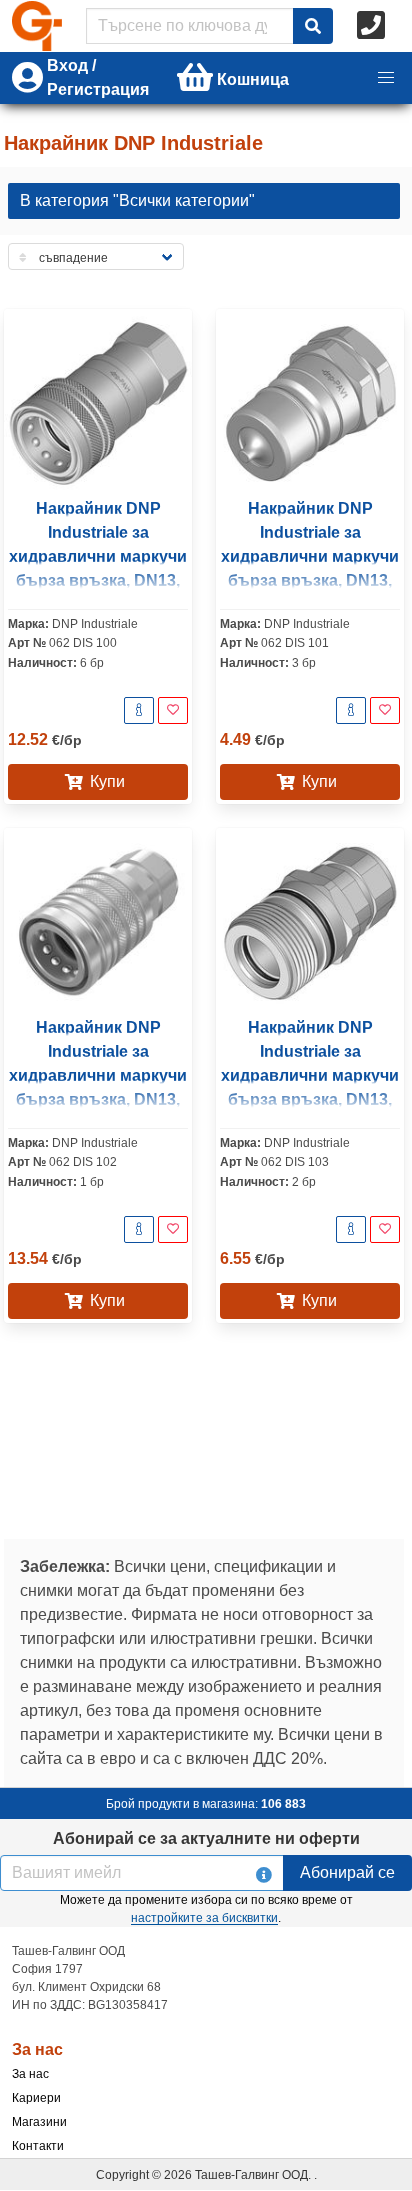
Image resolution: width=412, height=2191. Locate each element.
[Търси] (313, 26)
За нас (30, 2074)
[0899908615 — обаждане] (373, 26)
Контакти (38, 2146)
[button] (386, 78)
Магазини (39, 2122)
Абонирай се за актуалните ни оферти (206, 1838)
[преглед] (139, 710)
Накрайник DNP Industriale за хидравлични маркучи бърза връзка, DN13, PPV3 (98, 1075)
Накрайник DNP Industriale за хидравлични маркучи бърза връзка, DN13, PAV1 (98, 556)
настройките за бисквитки (204, 1918)
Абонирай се (347, 1872)
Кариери (36, 2098)
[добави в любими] (173, 710)
